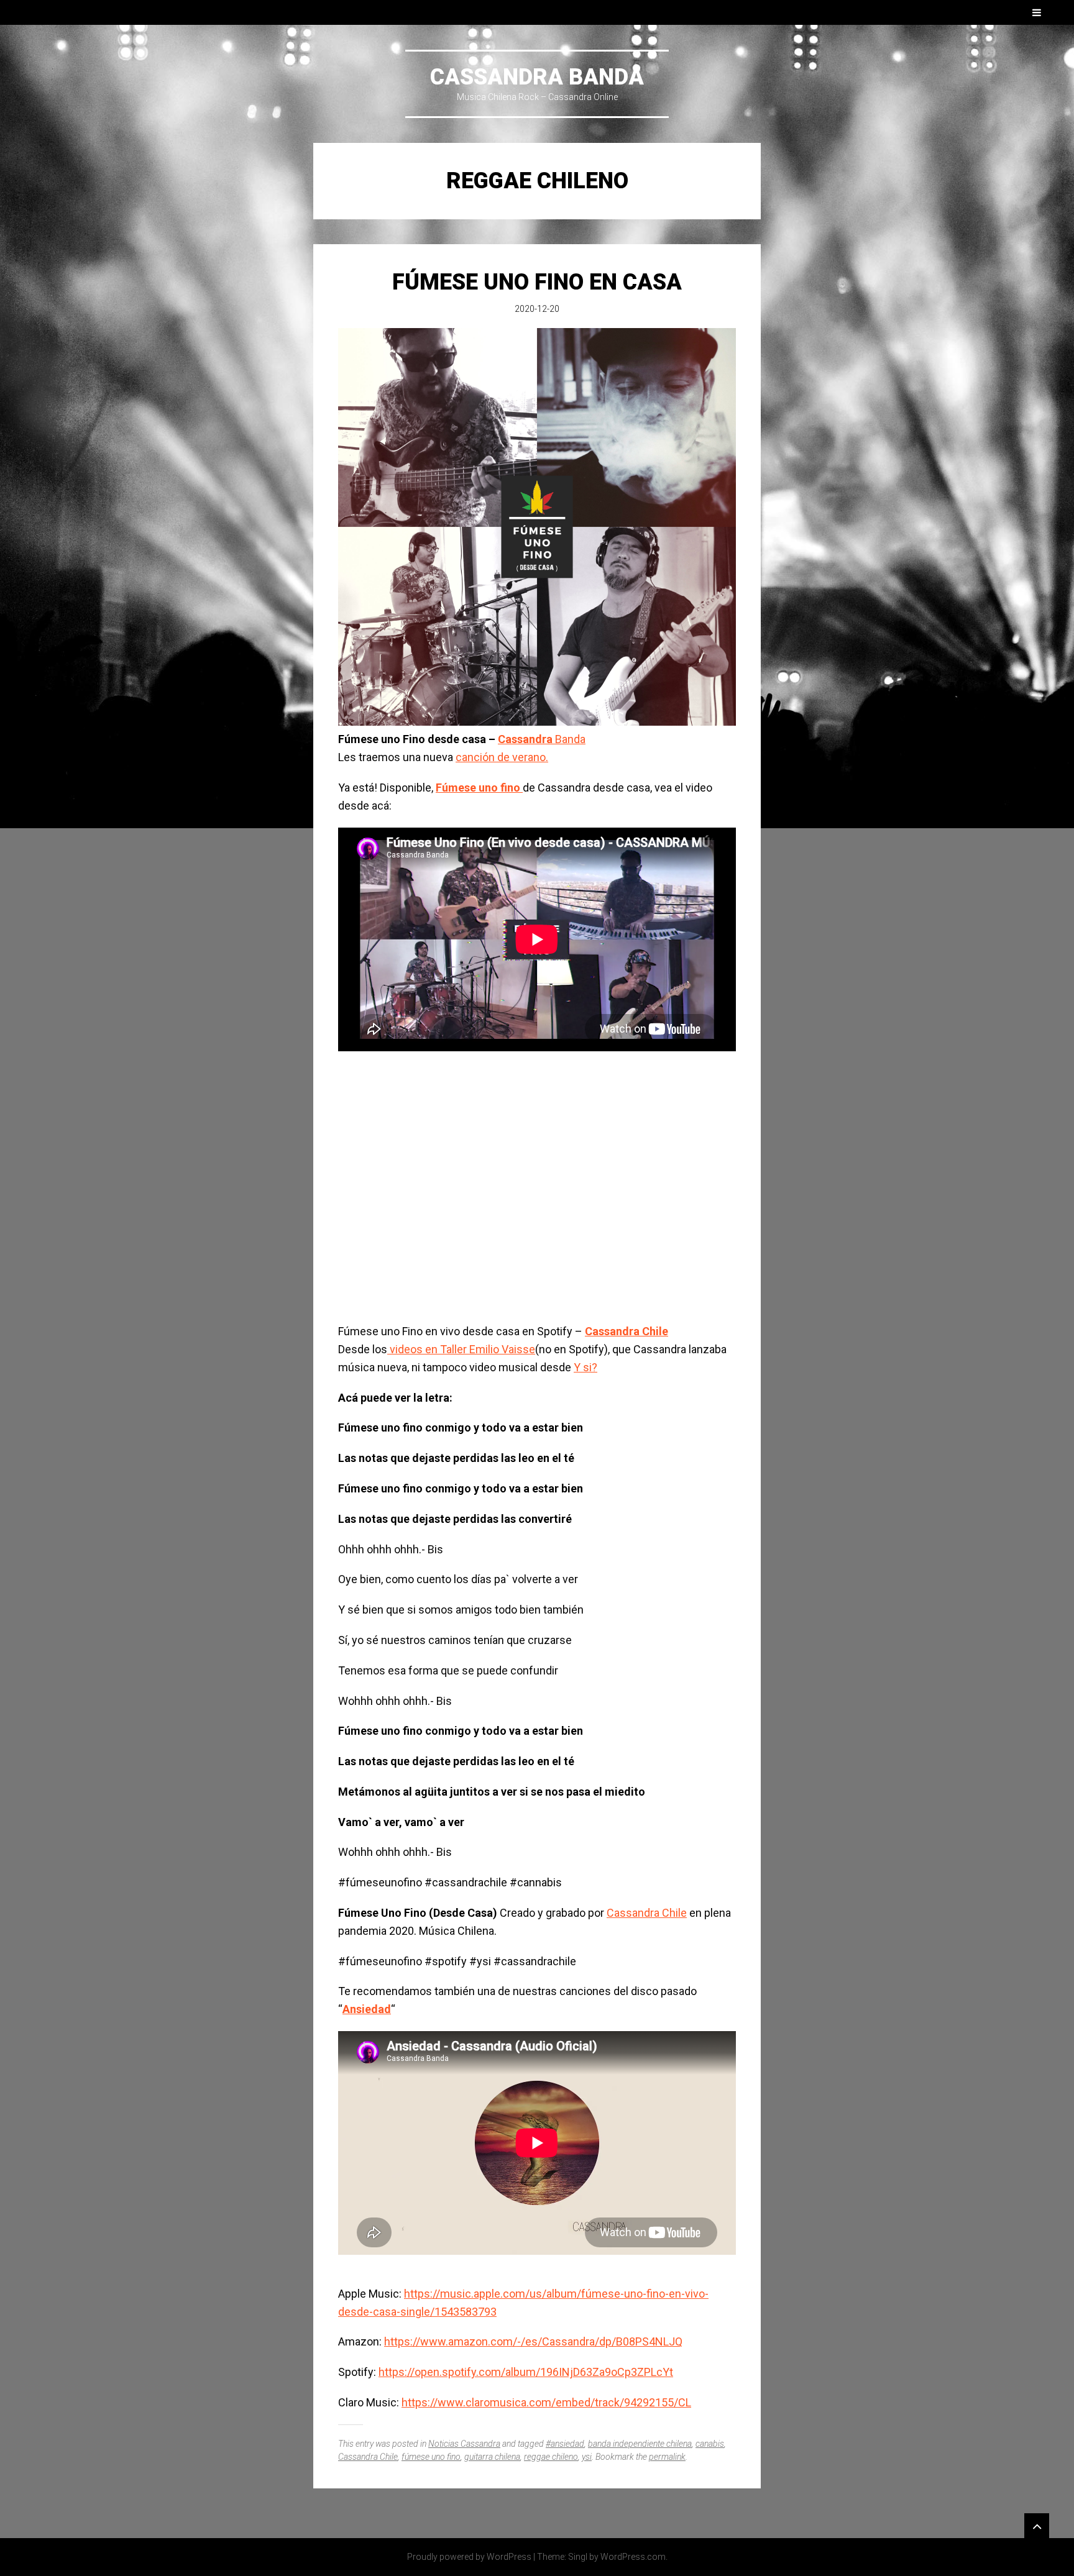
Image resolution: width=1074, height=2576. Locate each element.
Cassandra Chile (626, 1331)
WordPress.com (633, 2557)
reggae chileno (551, 2457)
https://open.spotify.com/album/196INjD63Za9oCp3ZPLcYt (526, 2372)
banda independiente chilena (640, 2444)
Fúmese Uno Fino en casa (537, 282)
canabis (710, 2444)
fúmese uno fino (431, 2457)
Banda (542, 739)
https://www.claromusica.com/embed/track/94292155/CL (546, 2402)
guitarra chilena (492, 2457)
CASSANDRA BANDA (537, 77)
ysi (587, 2457)
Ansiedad (367, 2009)
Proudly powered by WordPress (469, 2557)
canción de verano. (502, 757)
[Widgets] (1037, 2526)
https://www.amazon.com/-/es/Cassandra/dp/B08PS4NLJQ (533, 2341)
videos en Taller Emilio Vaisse (461, 1349)
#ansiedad (565, 2444)
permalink (667, 2457)
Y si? (585, 1367)
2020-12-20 (537, 309)
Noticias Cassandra (464, 2444)
